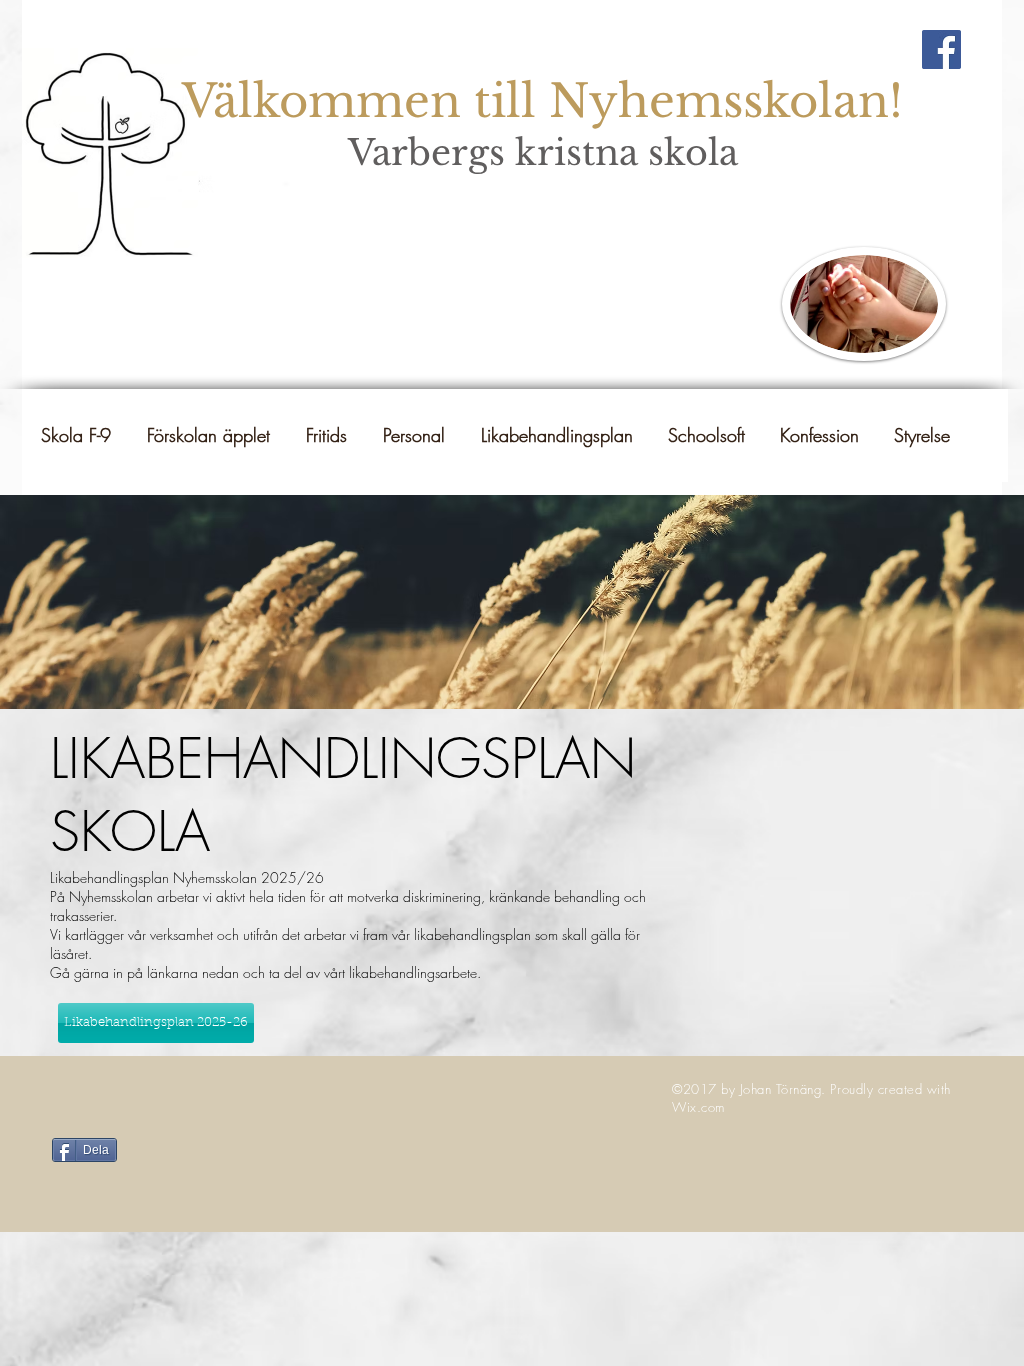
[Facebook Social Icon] (941, 49)
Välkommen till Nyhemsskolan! (542, 101)
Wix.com (698, 1107)
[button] (556, 435)
